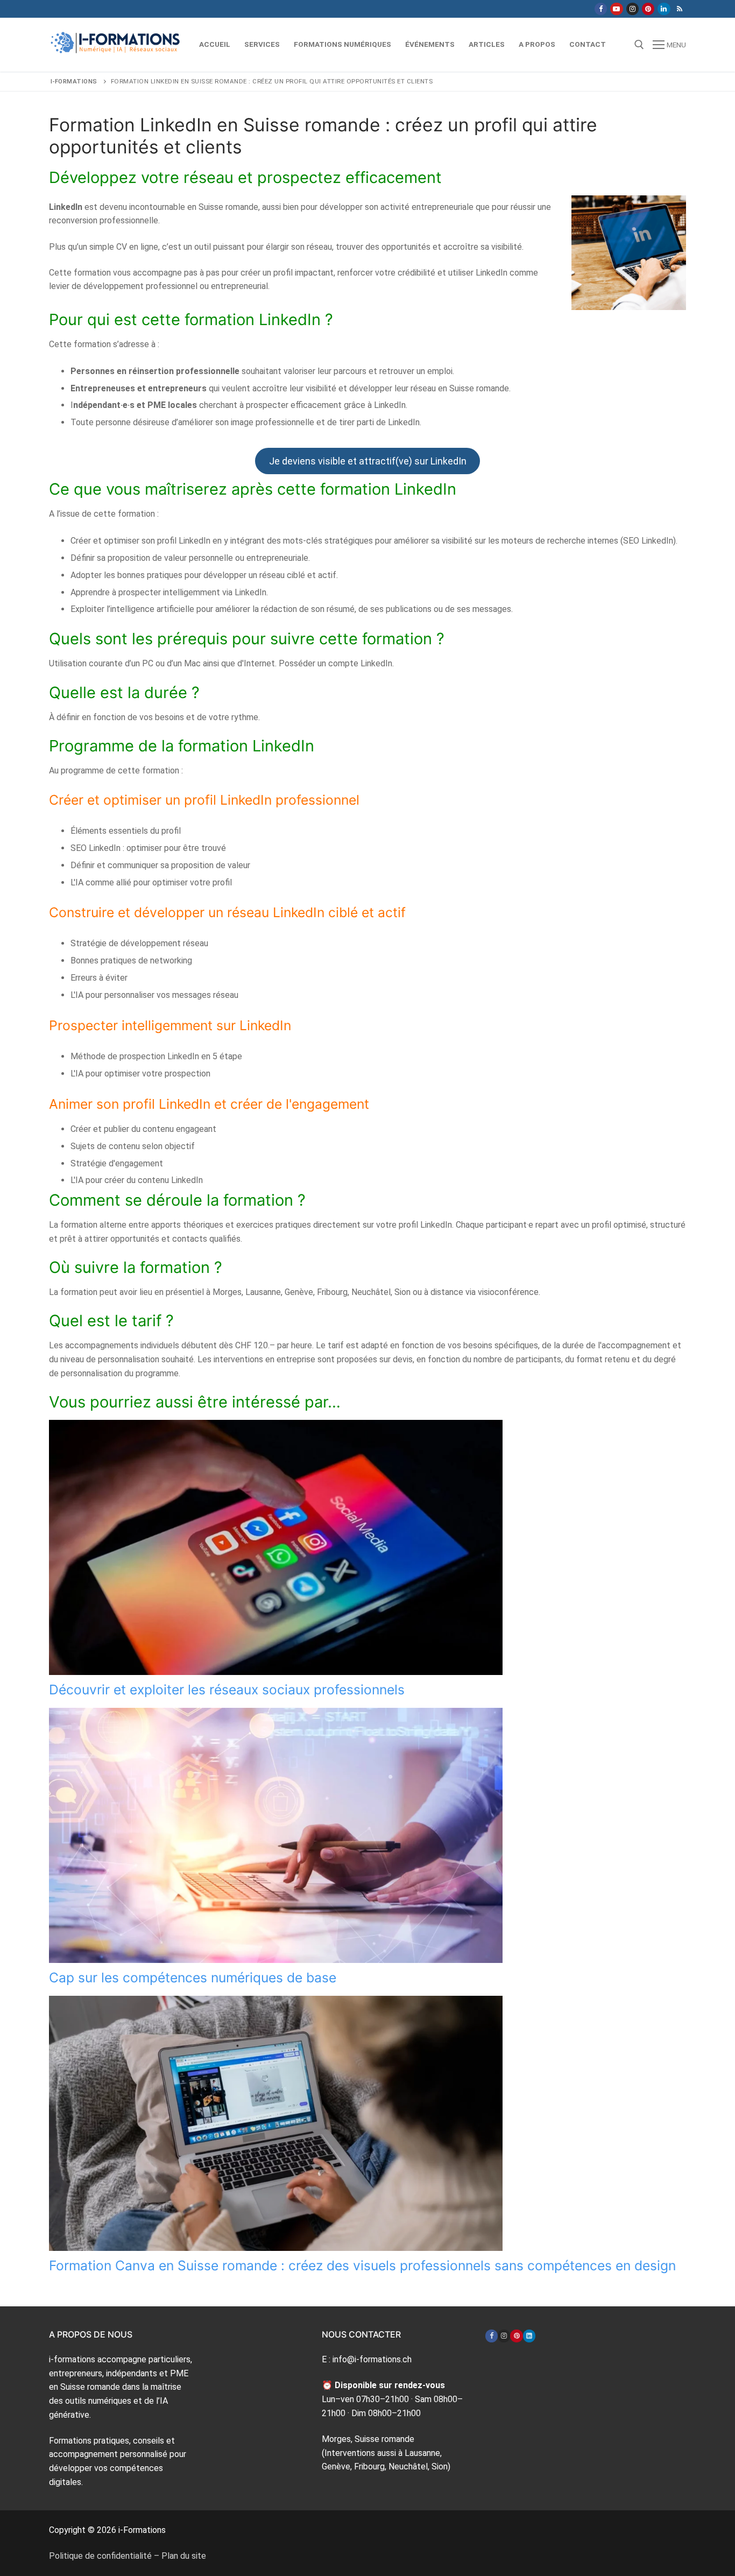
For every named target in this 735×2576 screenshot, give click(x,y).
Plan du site (184, 2556)
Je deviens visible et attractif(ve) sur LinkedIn (368, 461)
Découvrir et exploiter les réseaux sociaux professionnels (227, 1690)
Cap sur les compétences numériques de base (193, 1977)
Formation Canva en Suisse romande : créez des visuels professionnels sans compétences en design (362, 2265)
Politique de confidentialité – (105, 2556)
